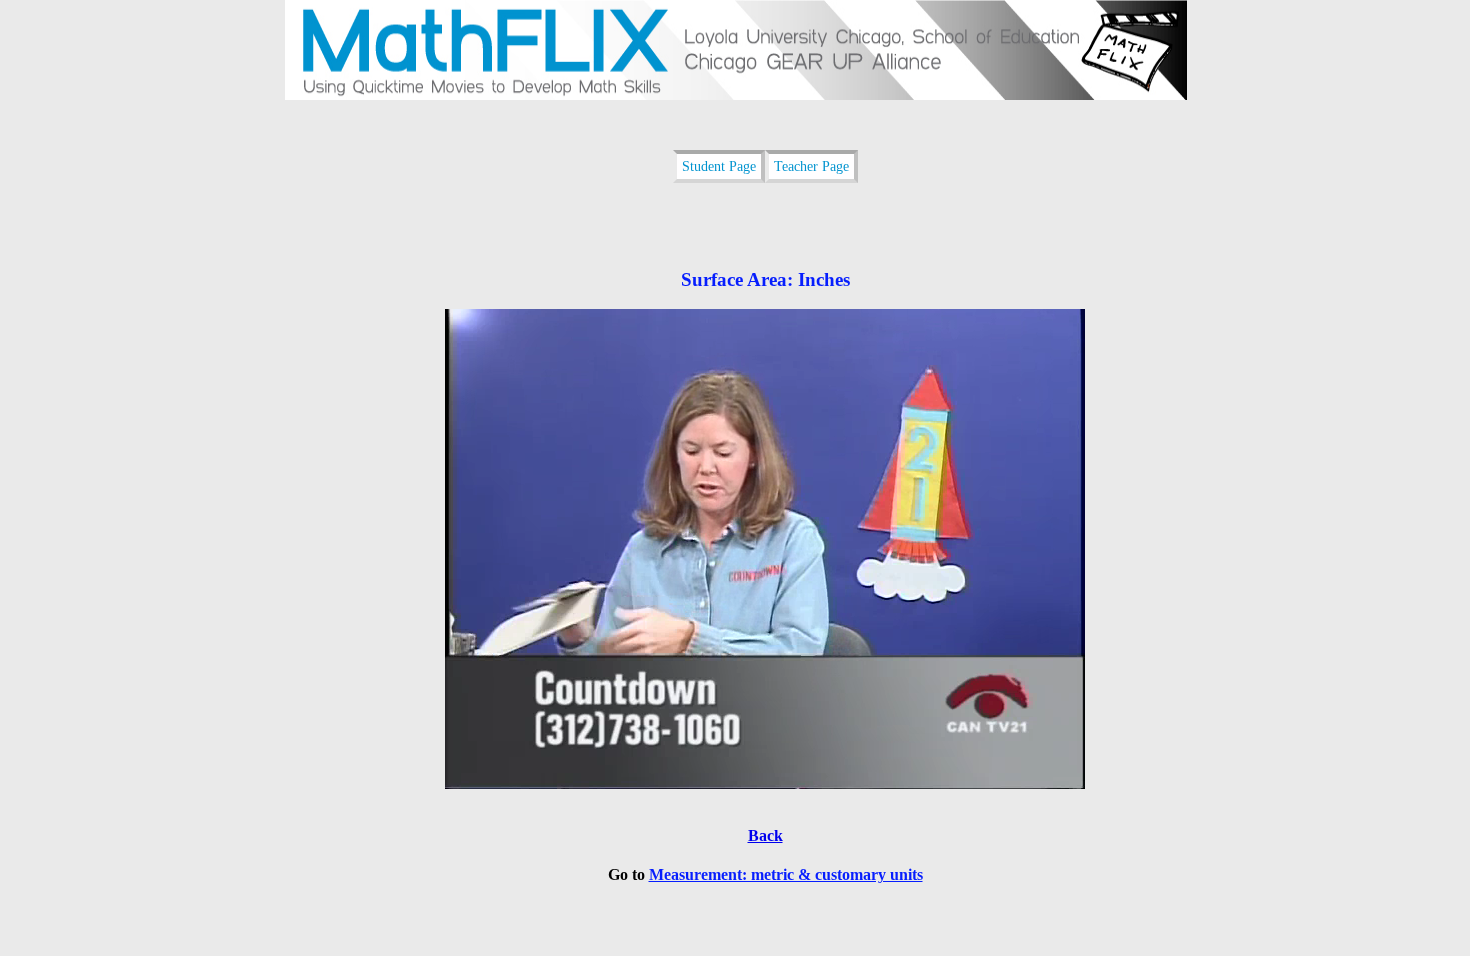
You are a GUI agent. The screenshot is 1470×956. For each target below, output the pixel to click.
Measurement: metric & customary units (786, 874)
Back (765, 835)
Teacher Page (811, 166)
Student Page (719, 166)
